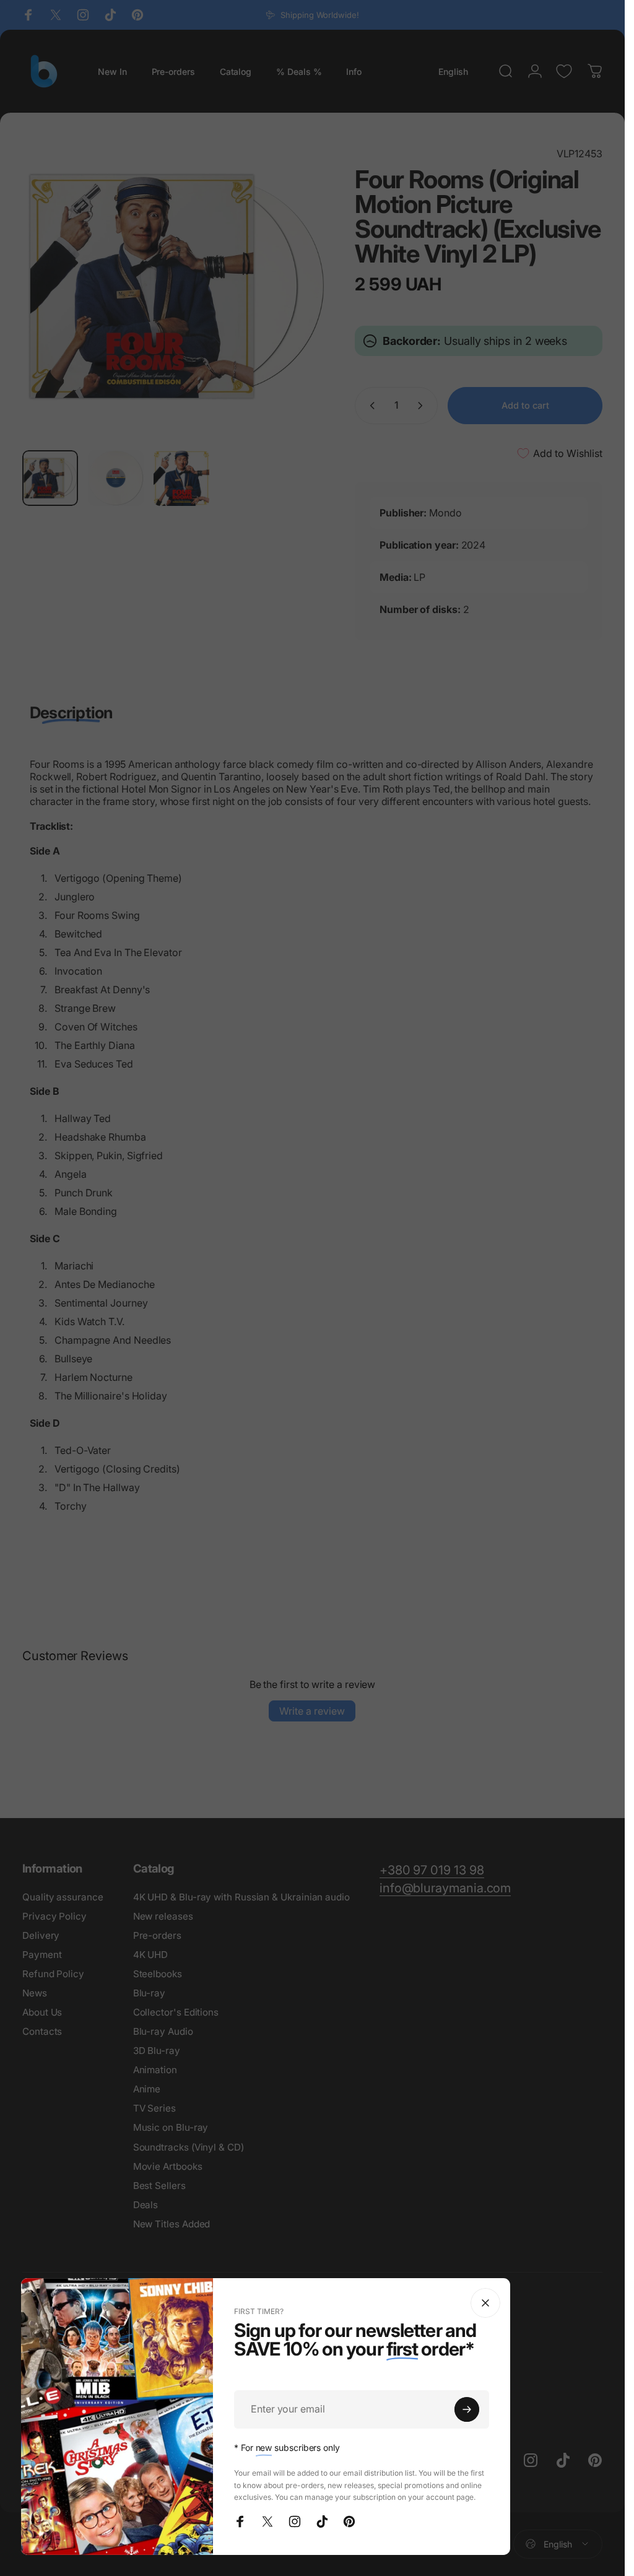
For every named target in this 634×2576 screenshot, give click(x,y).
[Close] (485, 2303)
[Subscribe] (467, 2409)
